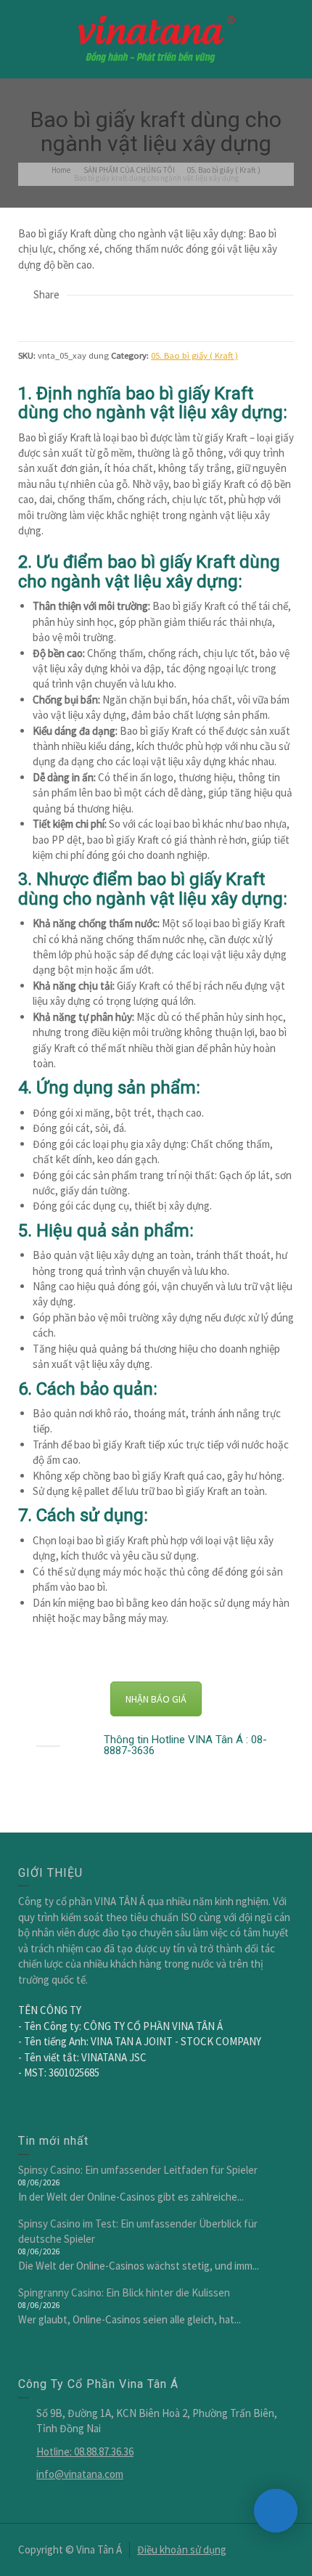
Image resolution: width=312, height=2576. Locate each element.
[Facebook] (66, 318)
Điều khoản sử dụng (182, 2549)
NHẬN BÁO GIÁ (156, 1699)
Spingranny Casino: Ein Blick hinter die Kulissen (124, 2292)
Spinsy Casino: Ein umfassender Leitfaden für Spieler (138, 2170)
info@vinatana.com (80, 2474)
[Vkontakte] (125, 318)
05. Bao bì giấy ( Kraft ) (194, 355)
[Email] (27, 318)
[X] (46, 318)
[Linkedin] (105, 318)
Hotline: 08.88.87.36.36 (85, 2451)
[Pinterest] (86, 318)
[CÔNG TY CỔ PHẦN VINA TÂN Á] (156, 38)
